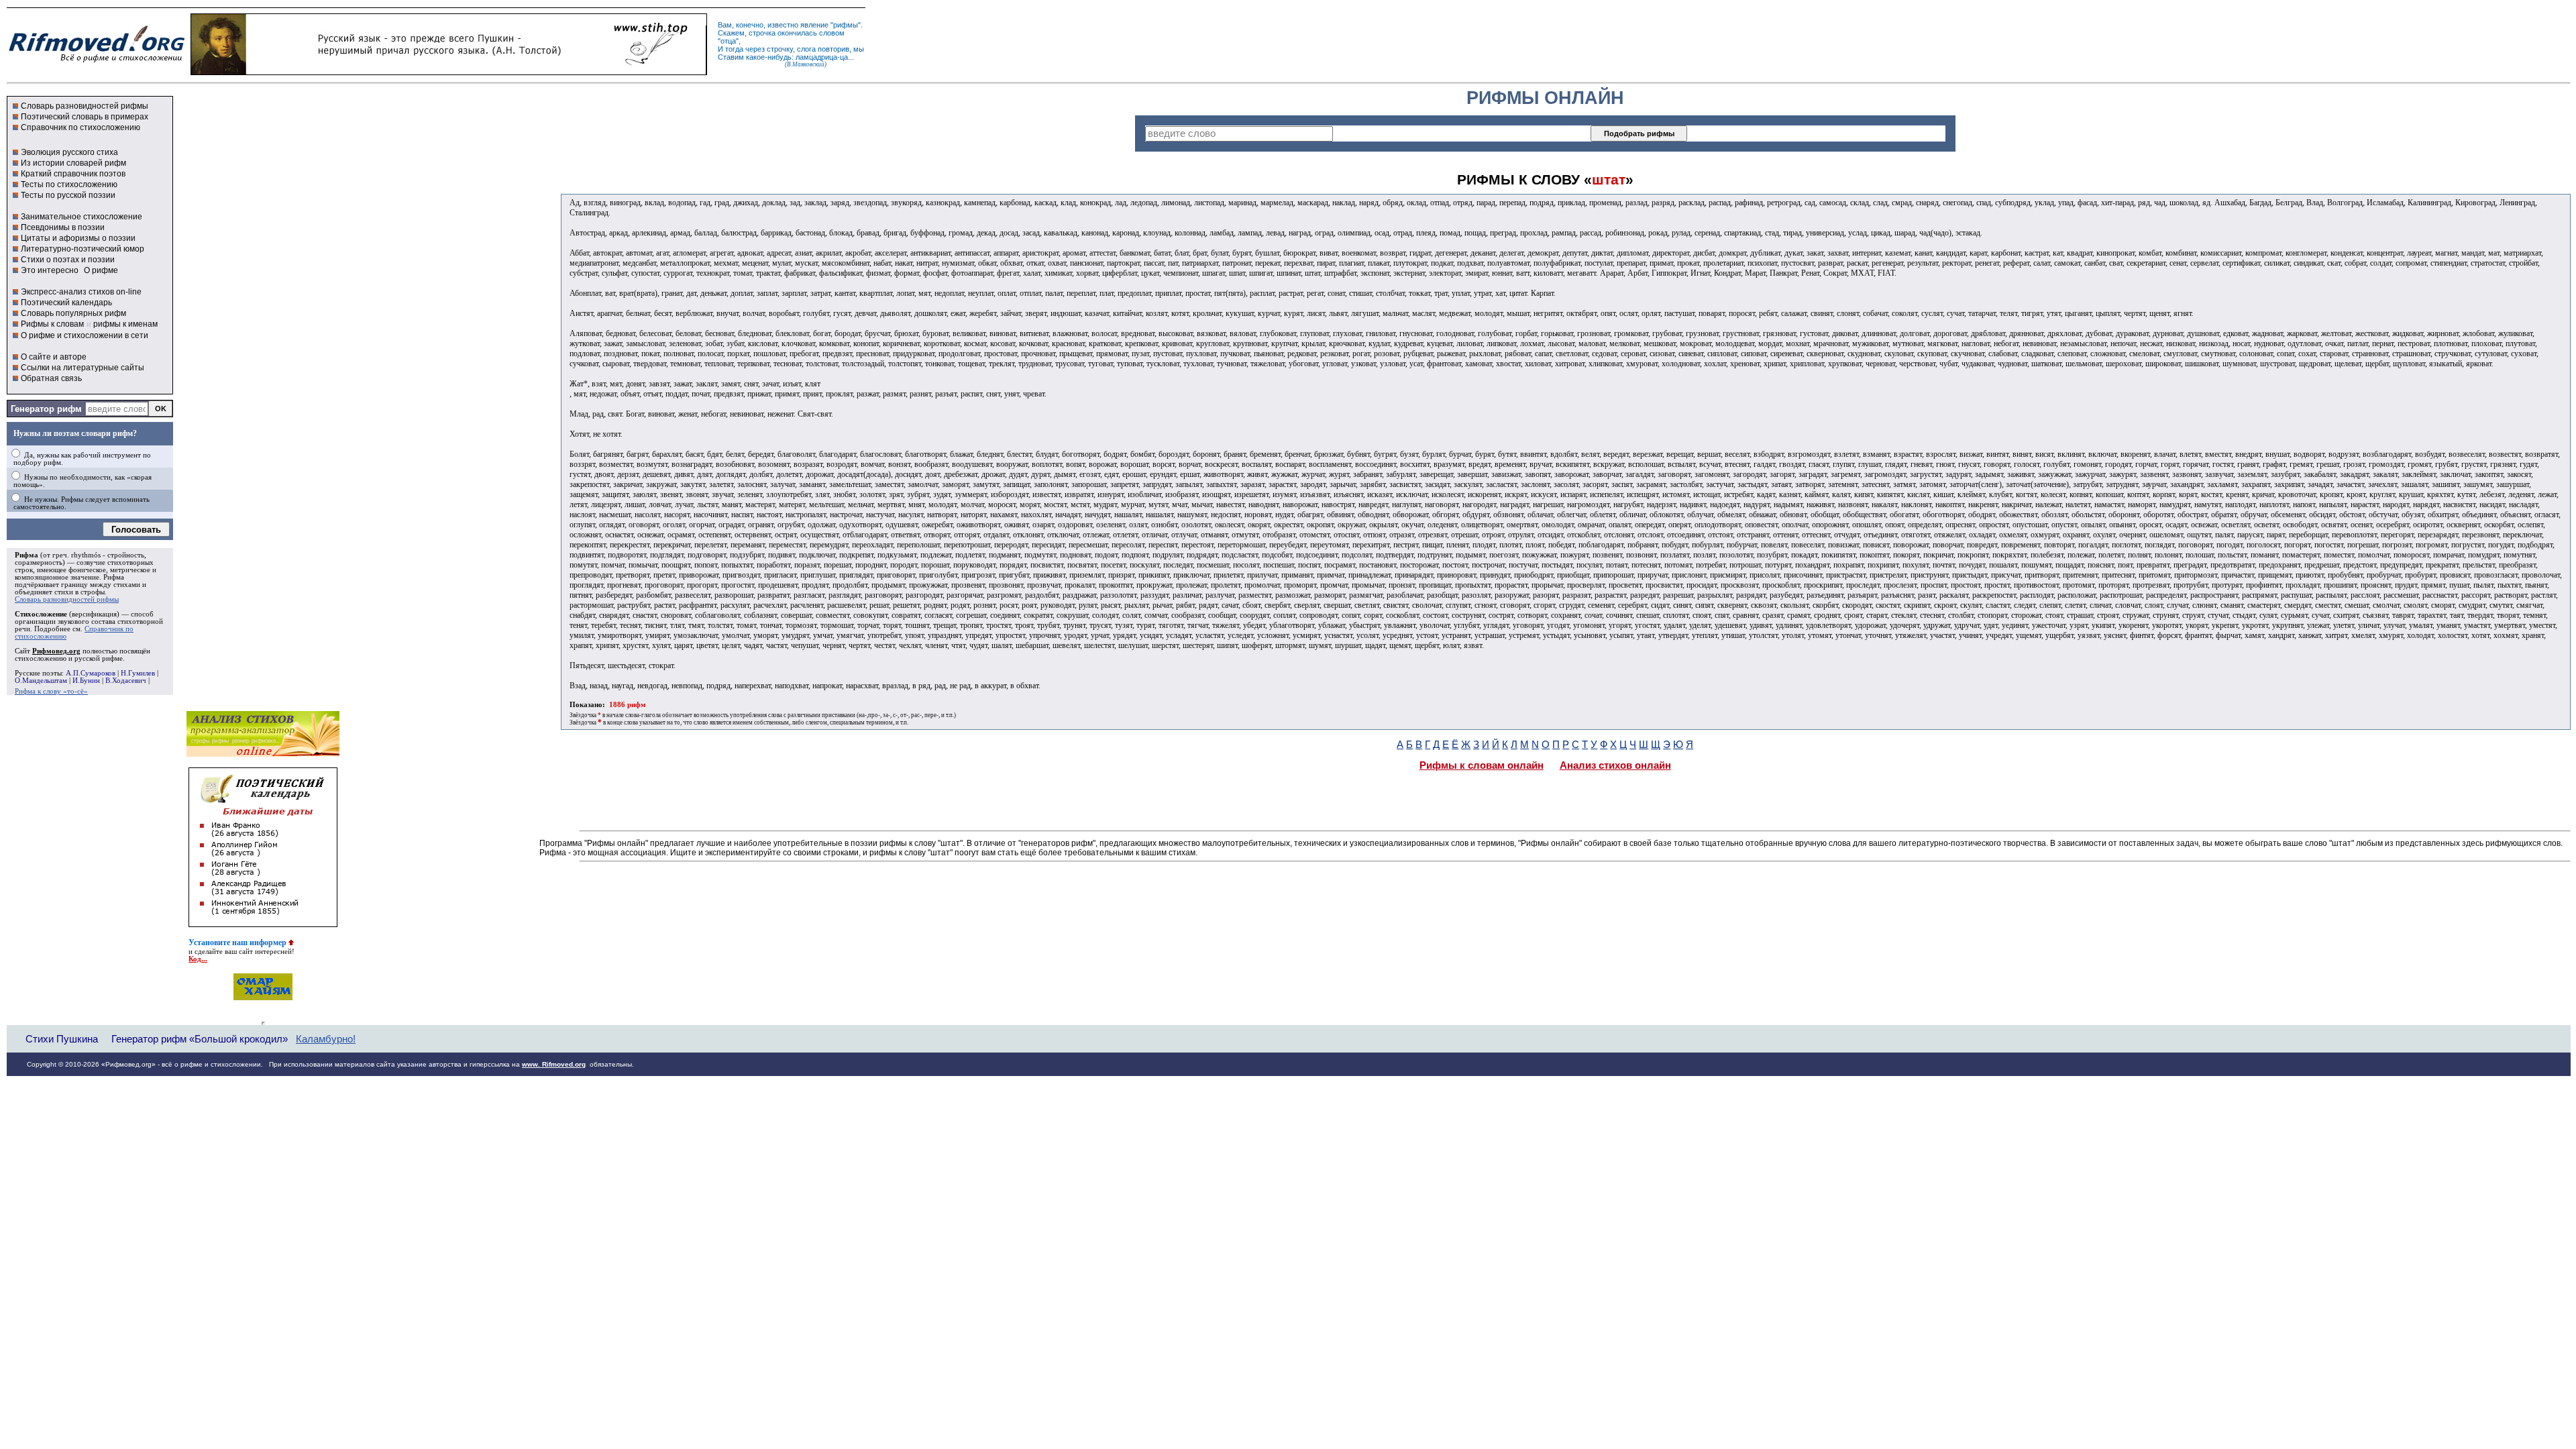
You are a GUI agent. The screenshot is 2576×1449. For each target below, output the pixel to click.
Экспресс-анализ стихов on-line (81, 292)
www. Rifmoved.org (554, 1064)
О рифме (101, 270)
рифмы (846, 25)
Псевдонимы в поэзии (63, 227)
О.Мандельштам (41, 681)
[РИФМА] (97, 62)
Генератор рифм (46, 409)
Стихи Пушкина (62, 1039)
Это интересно (50, 270)
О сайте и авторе (54, 357)
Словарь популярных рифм (73, 313)
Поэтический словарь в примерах (85, 117)
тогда (734, 49)
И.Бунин (86, 681)
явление (814, 25)
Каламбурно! (326, 1039)
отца (728, 41)
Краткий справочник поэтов (73, 174)
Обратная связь (51, 378)
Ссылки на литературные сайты (83, 368)
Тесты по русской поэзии (68, 195)
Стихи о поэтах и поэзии (68, 260)
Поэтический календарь (66, 303)
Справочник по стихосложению (80, 127)
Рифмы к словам (52, 324)
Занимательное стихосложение (82, 217)
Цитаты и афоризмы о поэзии (78, 238)
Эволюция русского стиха (69, 152)
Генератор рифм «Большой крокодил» (200, 1039)
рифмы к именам (125, 324)
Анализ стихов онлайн (1615, 765)
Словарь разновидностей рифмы (85, 106)
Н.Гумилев (138, 673)
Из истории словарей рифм (73, 163)
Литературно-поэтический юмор (83, 249)
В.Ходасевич (126, 681)
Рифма (26, 555)
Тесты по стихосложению (69, 184)
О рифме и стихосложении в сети (85, 335)
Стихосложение (41, 614)
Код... (198, 959)
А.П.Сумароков (91, 673)
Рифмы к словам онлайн (1482, 765)
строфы (93, 592)
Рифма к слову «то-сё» (51, 691)
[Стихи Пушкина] (449, 72)
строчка (762, 33)
